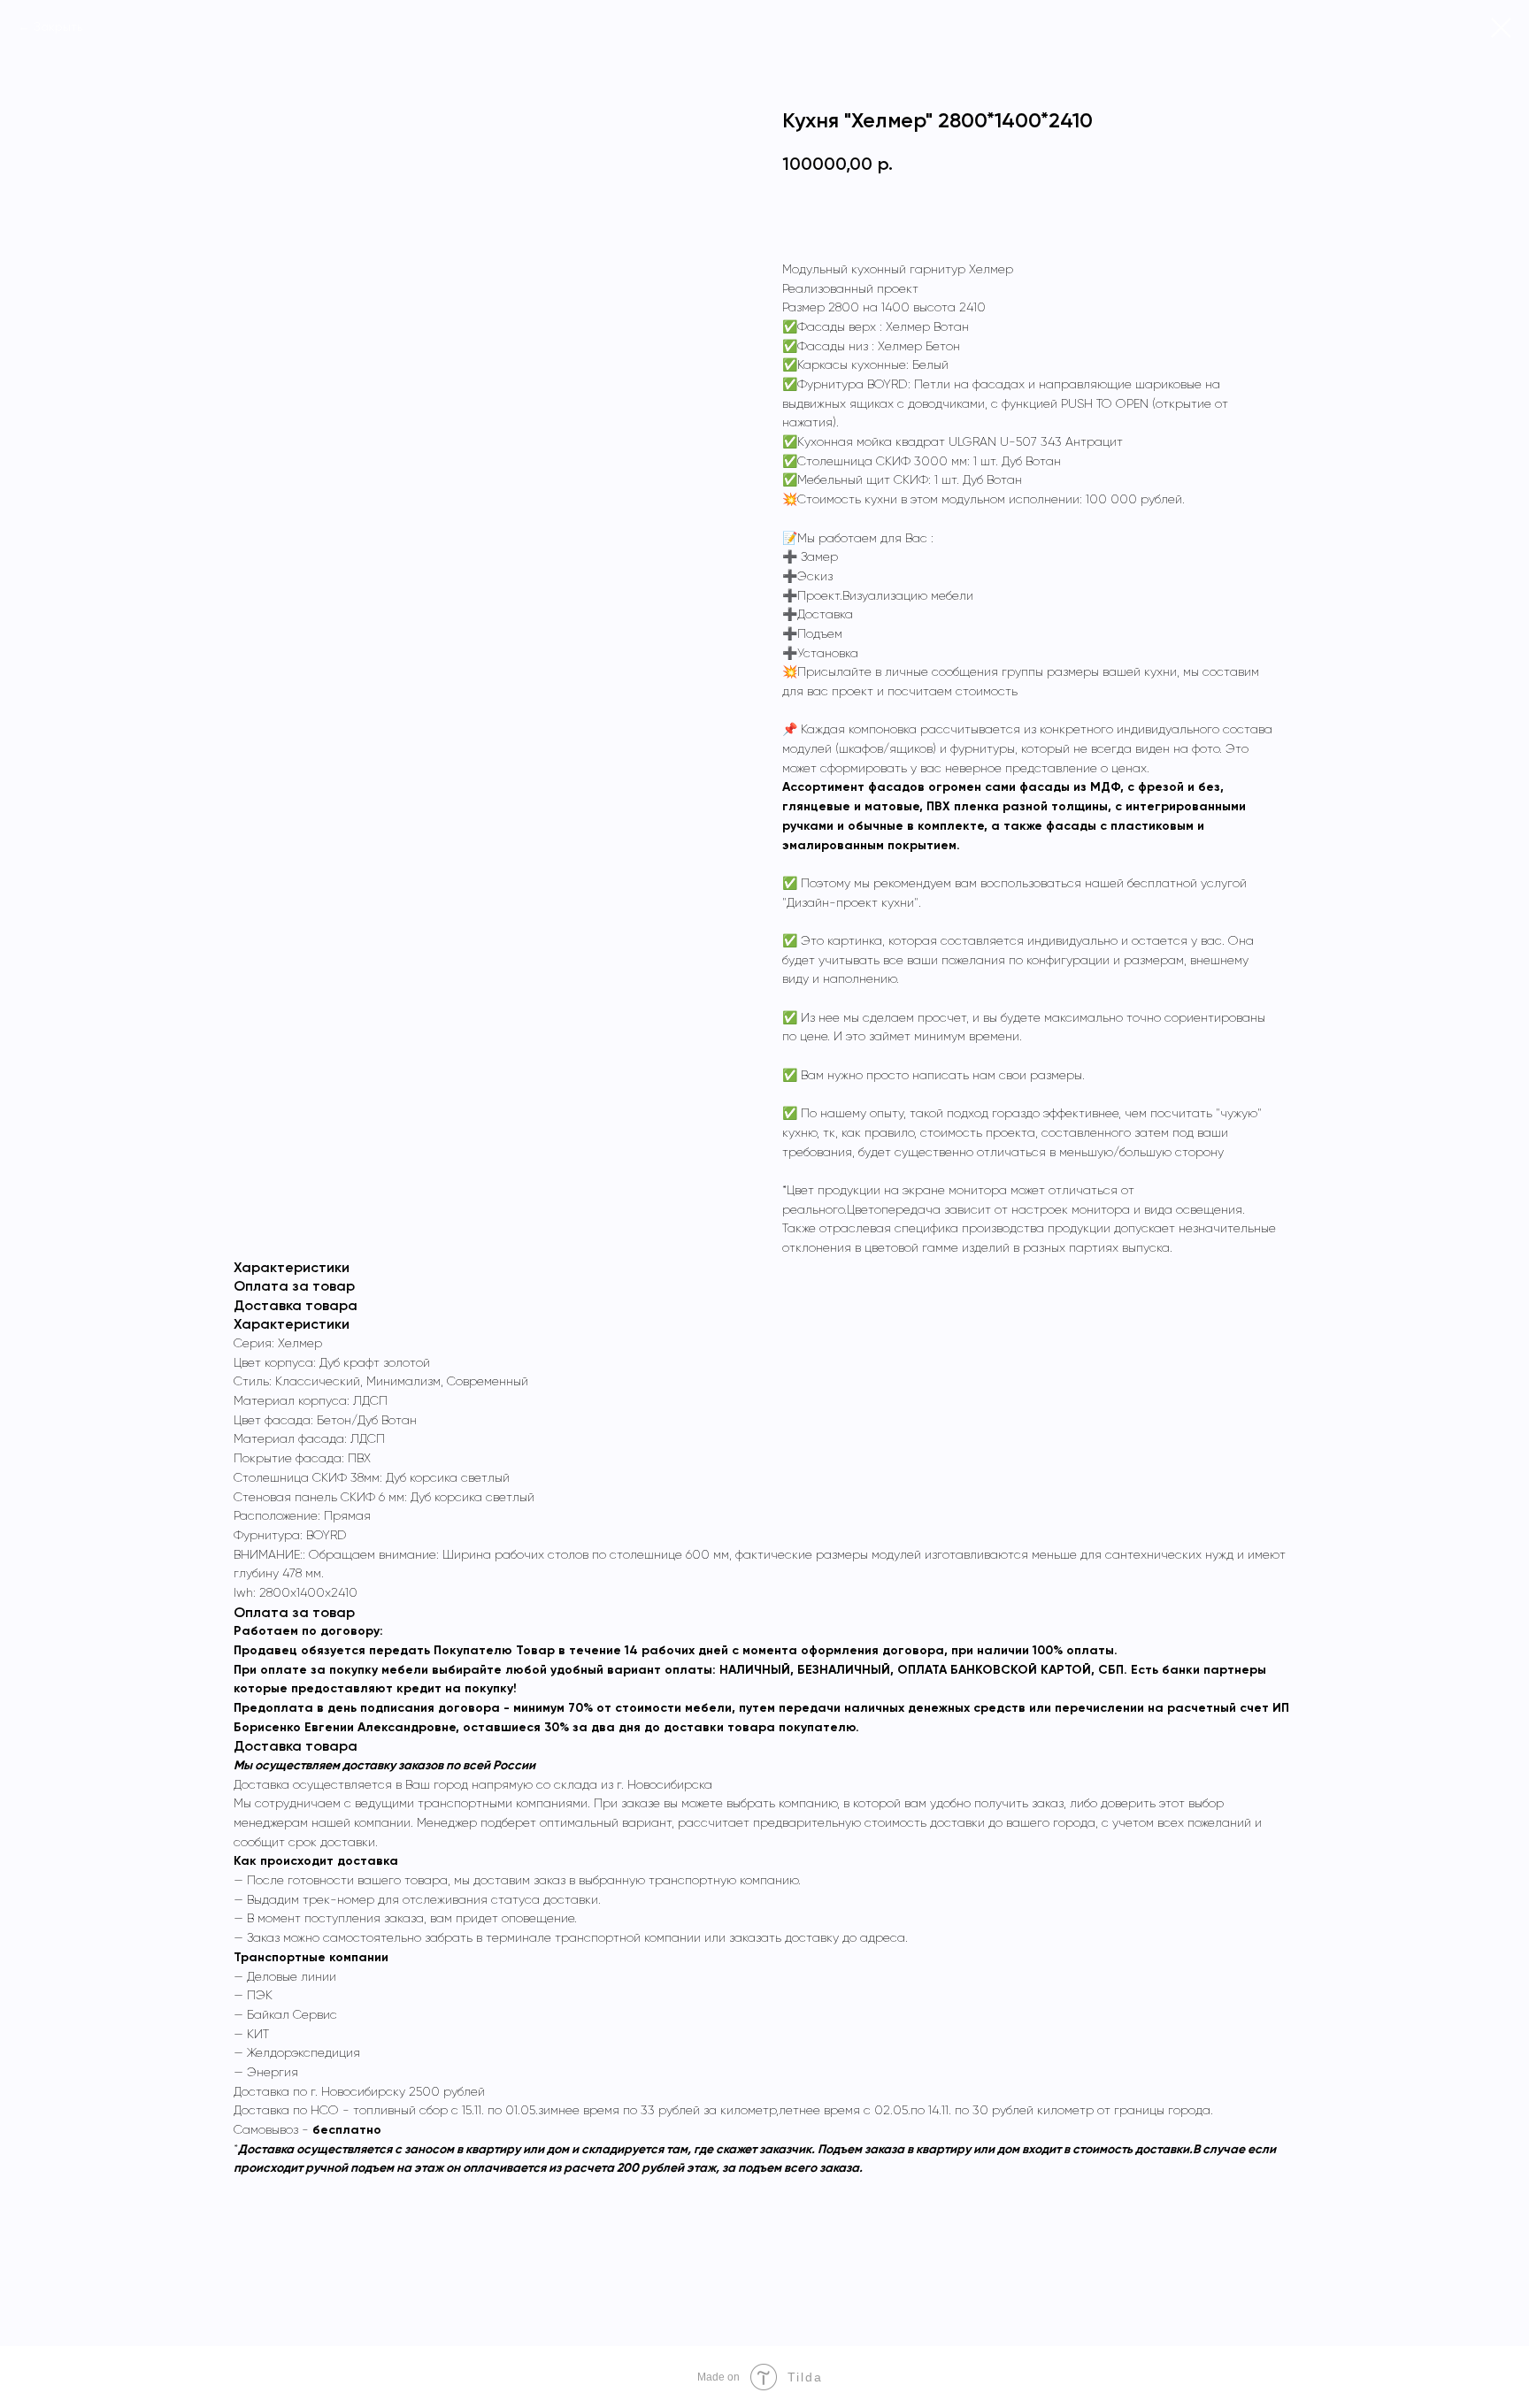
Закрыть (58, 27)
